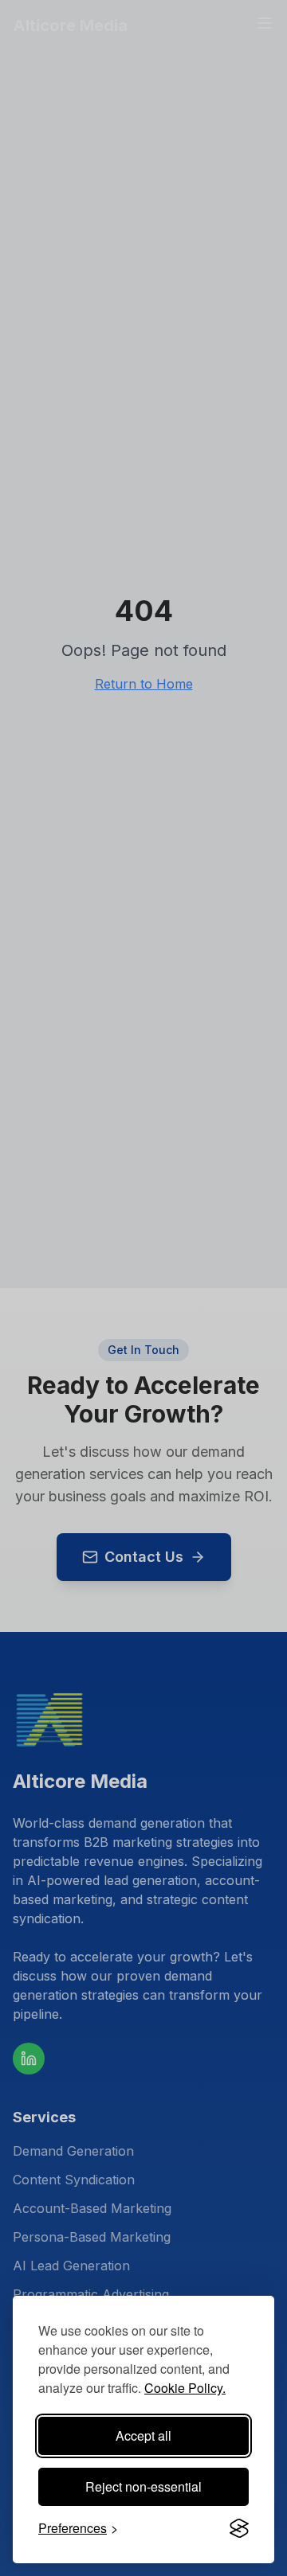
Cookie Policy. (185, 2388)
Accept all (143, 2435)
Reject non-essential (143, 2486)
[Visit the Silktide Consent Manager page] (239, 2528)
